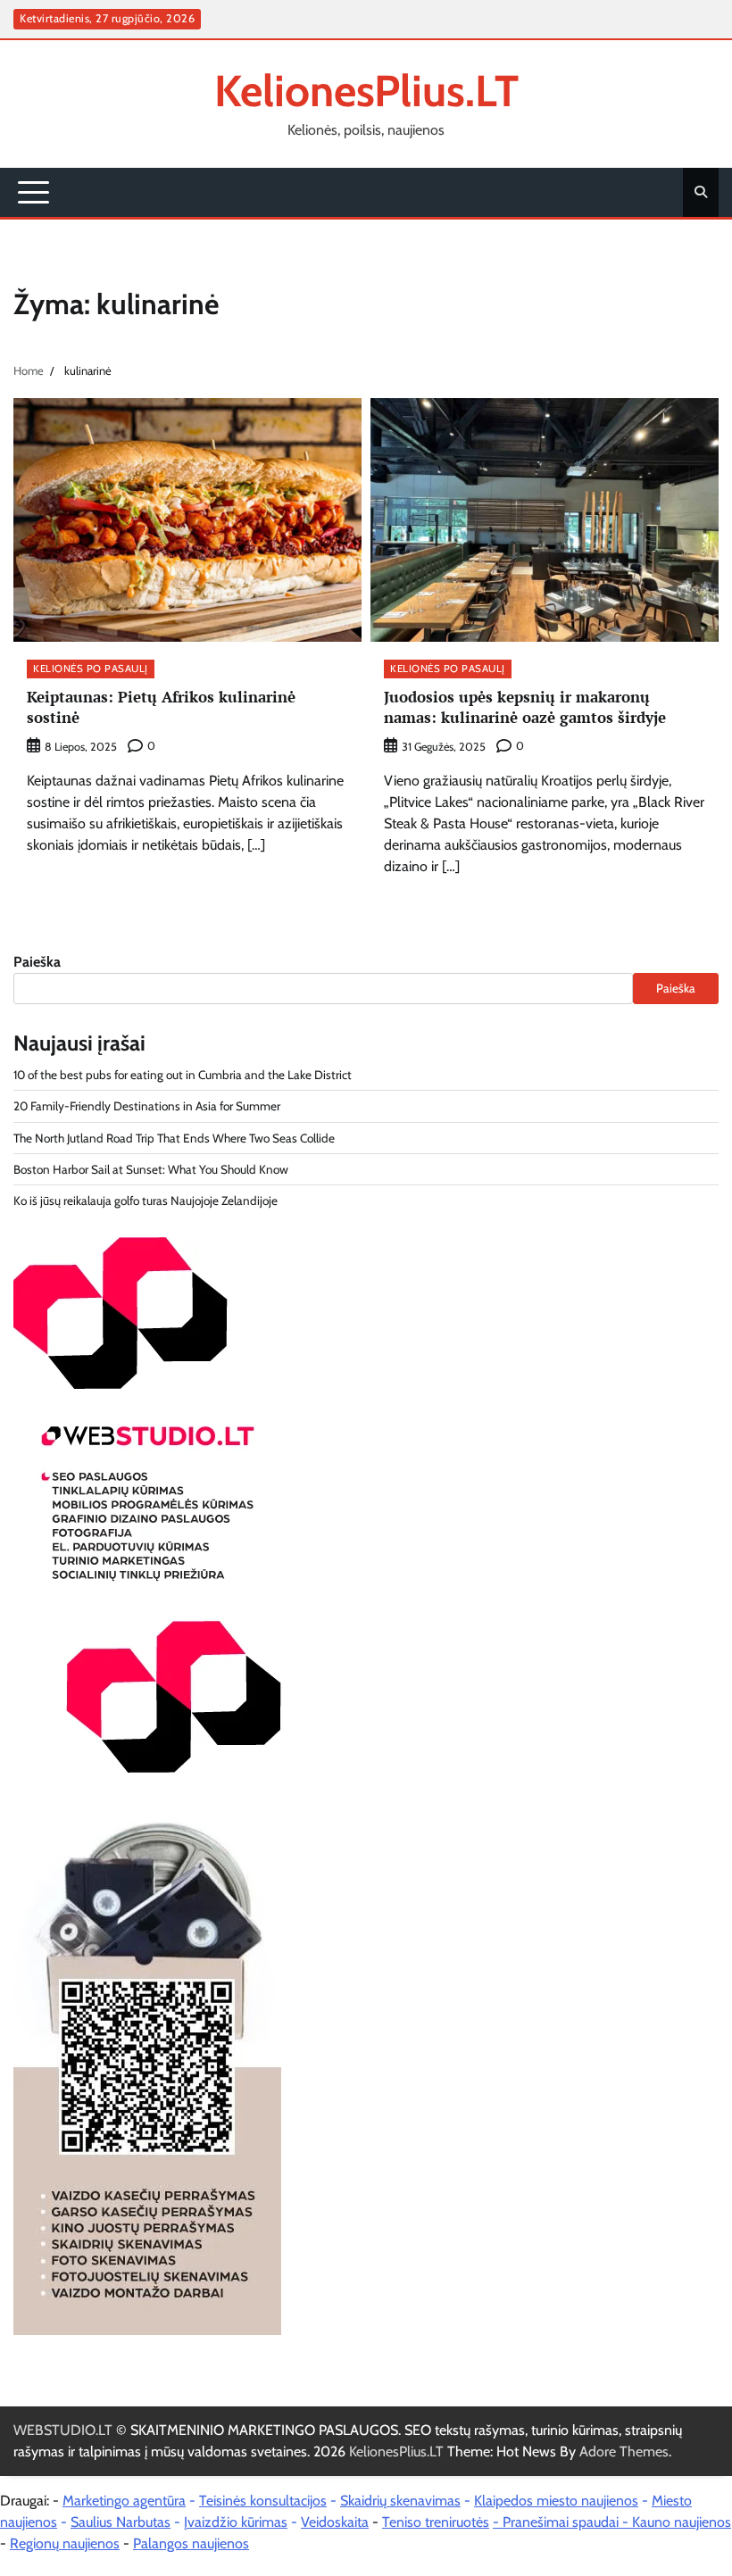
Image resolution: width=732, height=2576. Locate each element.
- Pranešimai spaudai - (562, 2522)
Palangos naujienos (191, 2543)
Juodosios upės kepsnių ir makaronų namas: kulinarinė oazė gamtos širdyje (525, 707)
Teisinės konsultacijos (263, 2501)
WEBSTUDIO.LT (63, 2430)
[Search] (701, 192)
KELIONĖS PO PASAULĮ (91, 669)
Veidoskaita (335, 2522)
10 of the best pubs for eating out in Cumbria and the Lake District (183, 1075)
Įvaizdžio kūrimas (236, 2522)
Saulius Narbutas (121, 2522)
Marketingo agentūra (124, 2501)
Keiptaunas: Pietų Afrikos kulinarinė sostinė (161, 707)
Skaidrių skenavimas (400, 2501)
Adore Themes (624, 2451)
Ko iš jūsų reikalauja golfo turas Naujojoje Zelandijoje (146, 1201)
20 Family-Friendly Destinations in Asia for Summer (147, 1106)
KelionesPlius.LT (366, 91)
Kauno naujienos (682, 2522)
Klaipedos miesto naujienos (556, 2501)
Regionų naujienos (65, 2543)
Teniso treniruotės (436, 2522)
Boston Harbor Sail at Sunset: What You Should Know (151, 1169)
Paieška (37, 962)
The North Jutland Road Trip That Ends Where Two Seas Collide (174, 1138)
